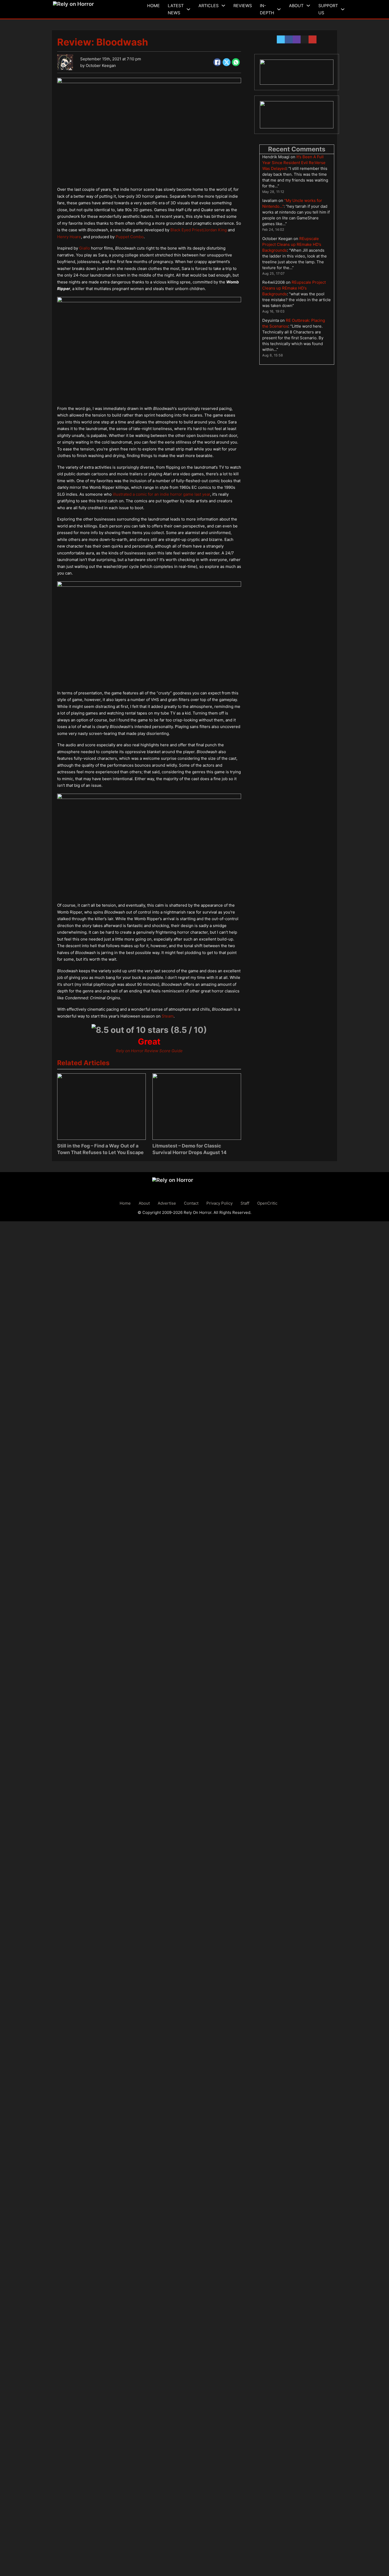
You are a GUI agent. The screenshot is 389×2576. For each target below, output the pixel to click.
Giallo (85, 248)
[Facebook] (217, 62)
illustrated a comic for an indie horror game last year (161, 494)
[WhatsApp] (236, 62)
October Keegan (101, 65)
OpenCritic (267, 1203)
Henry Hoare (69, 237)
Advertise (167, 1203)
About (296, 6)
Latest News (176, 9)
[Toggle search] (351, 9)
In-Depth (267, 9)
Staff (245, 1203)
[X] (227, 62)
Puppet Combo (130, 237)
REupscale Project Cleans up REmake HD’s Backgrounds (292, 244)
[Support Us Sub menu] (343, 9)
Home (153, 6)
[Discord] (297, 72)
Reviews (243, 6)
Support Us (328, 9)
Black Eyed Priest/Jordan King (199, 230)
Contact (191, 1203)
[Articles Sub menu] (223, 6)
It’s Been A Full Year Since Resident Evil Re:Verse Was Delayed (294, 163)
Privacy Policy (220, 1203)
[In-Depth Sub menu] (279, 9)
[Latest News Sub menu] (188, 9)
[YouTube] (297, 115)
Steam (168, 1016)
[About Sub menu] (308, 6)
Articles (209, 6)
